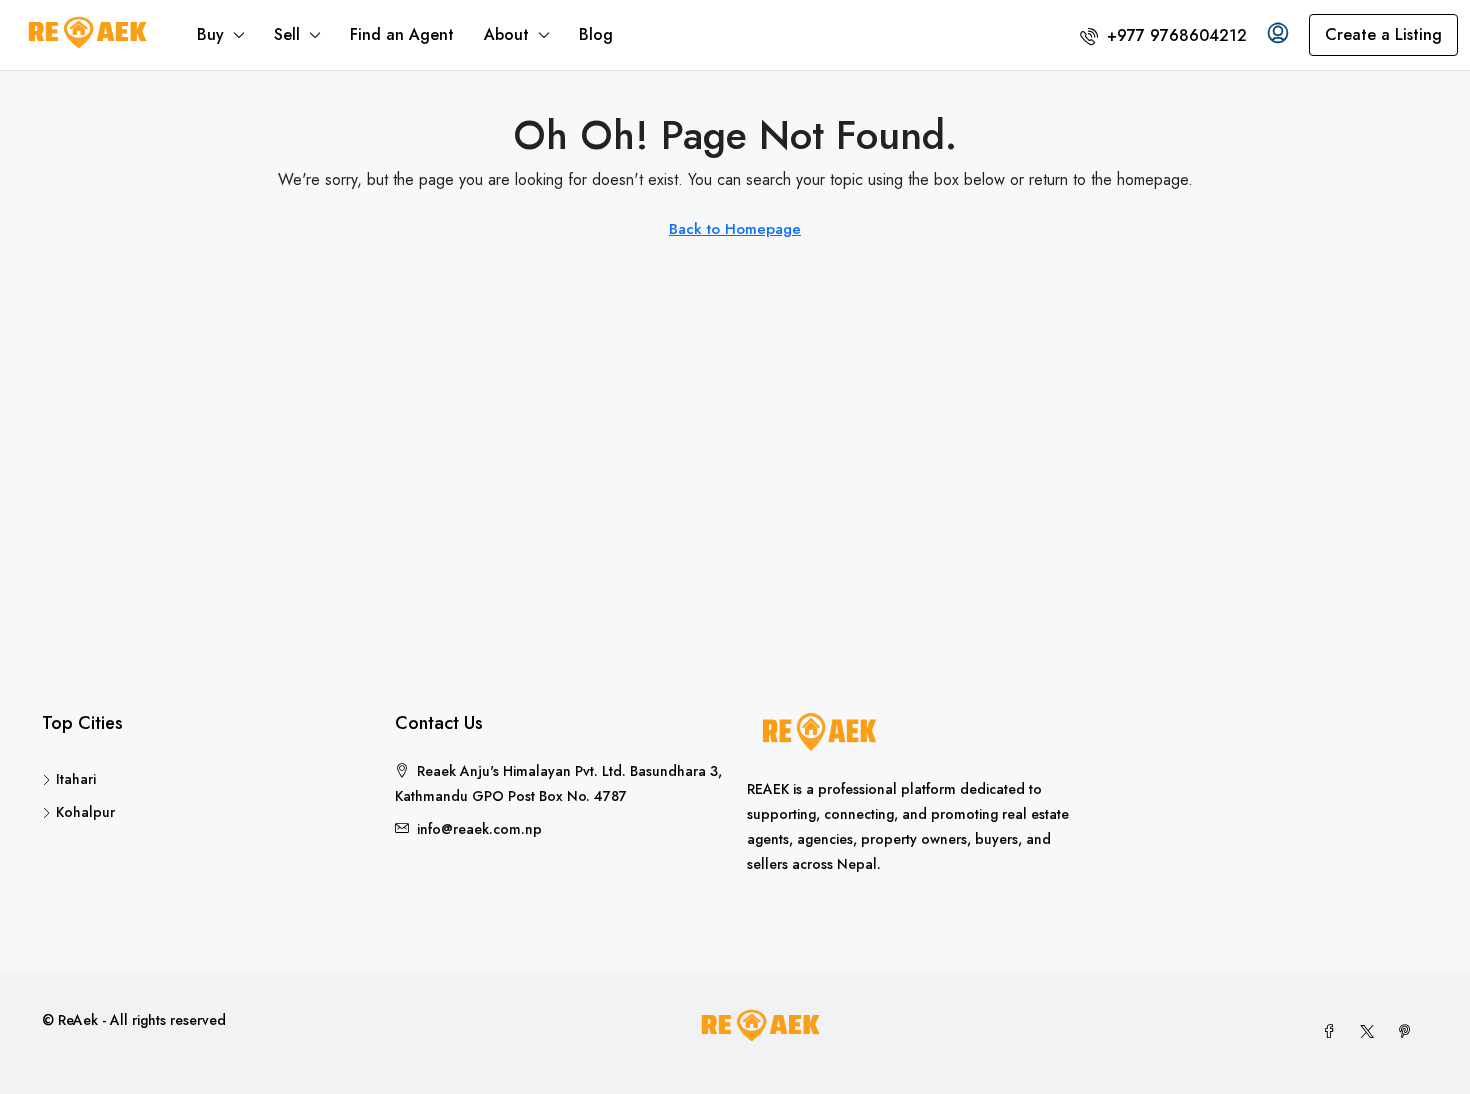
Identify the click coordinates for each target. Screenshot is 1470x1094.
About (506, 34)
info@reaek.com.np (479, 829)
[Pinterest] (1409, 1032)
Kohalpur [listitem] (85, 812)
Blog (596, 34)
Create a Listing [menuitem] (1383, 34)
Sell (287, 34)
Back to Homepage (735, 229)
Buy (210, 34)
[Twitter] (1371, 1032)
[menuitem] (1163, 35)
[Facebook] (1333, 1032)
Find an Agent (402, 34)
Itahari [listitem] (76, 779)
